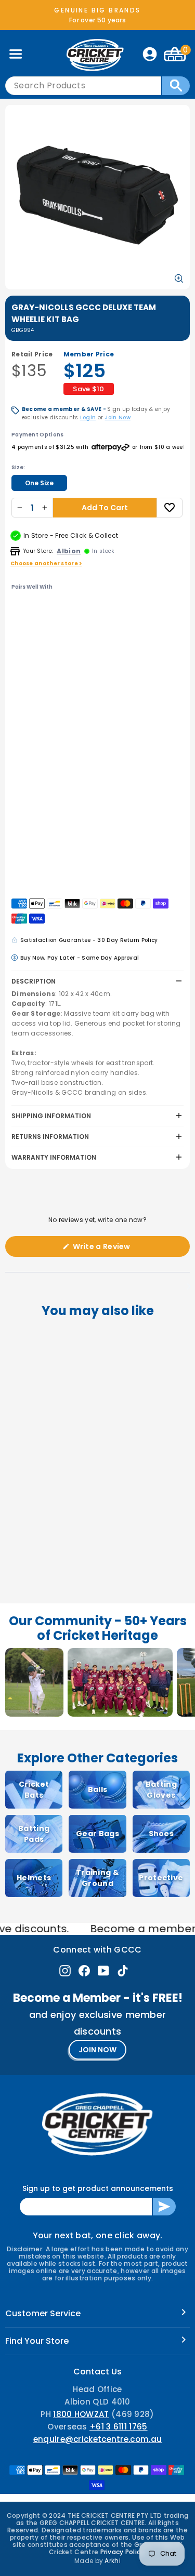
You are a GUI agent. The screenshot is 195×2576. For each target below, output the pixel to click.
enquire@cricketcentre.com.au (97, 2439)
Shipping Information (51, 1116)
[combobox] (83, 86)
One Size (39, 483)
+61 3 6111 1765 (119, 2427)
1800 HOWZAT (81, 2414)
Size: (18, 467)
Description (34, 981)
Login (88, 417)
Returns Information (50, 1137)
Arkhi (113, 2561)
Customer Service (43, 2313)
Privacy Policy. (123, 2552)
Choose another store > (46, 563)
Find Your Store (37, 2341)
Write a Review (118, 1249)
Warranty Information (54, 1157)
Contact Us (97, 2372)
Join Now (117, 417)
